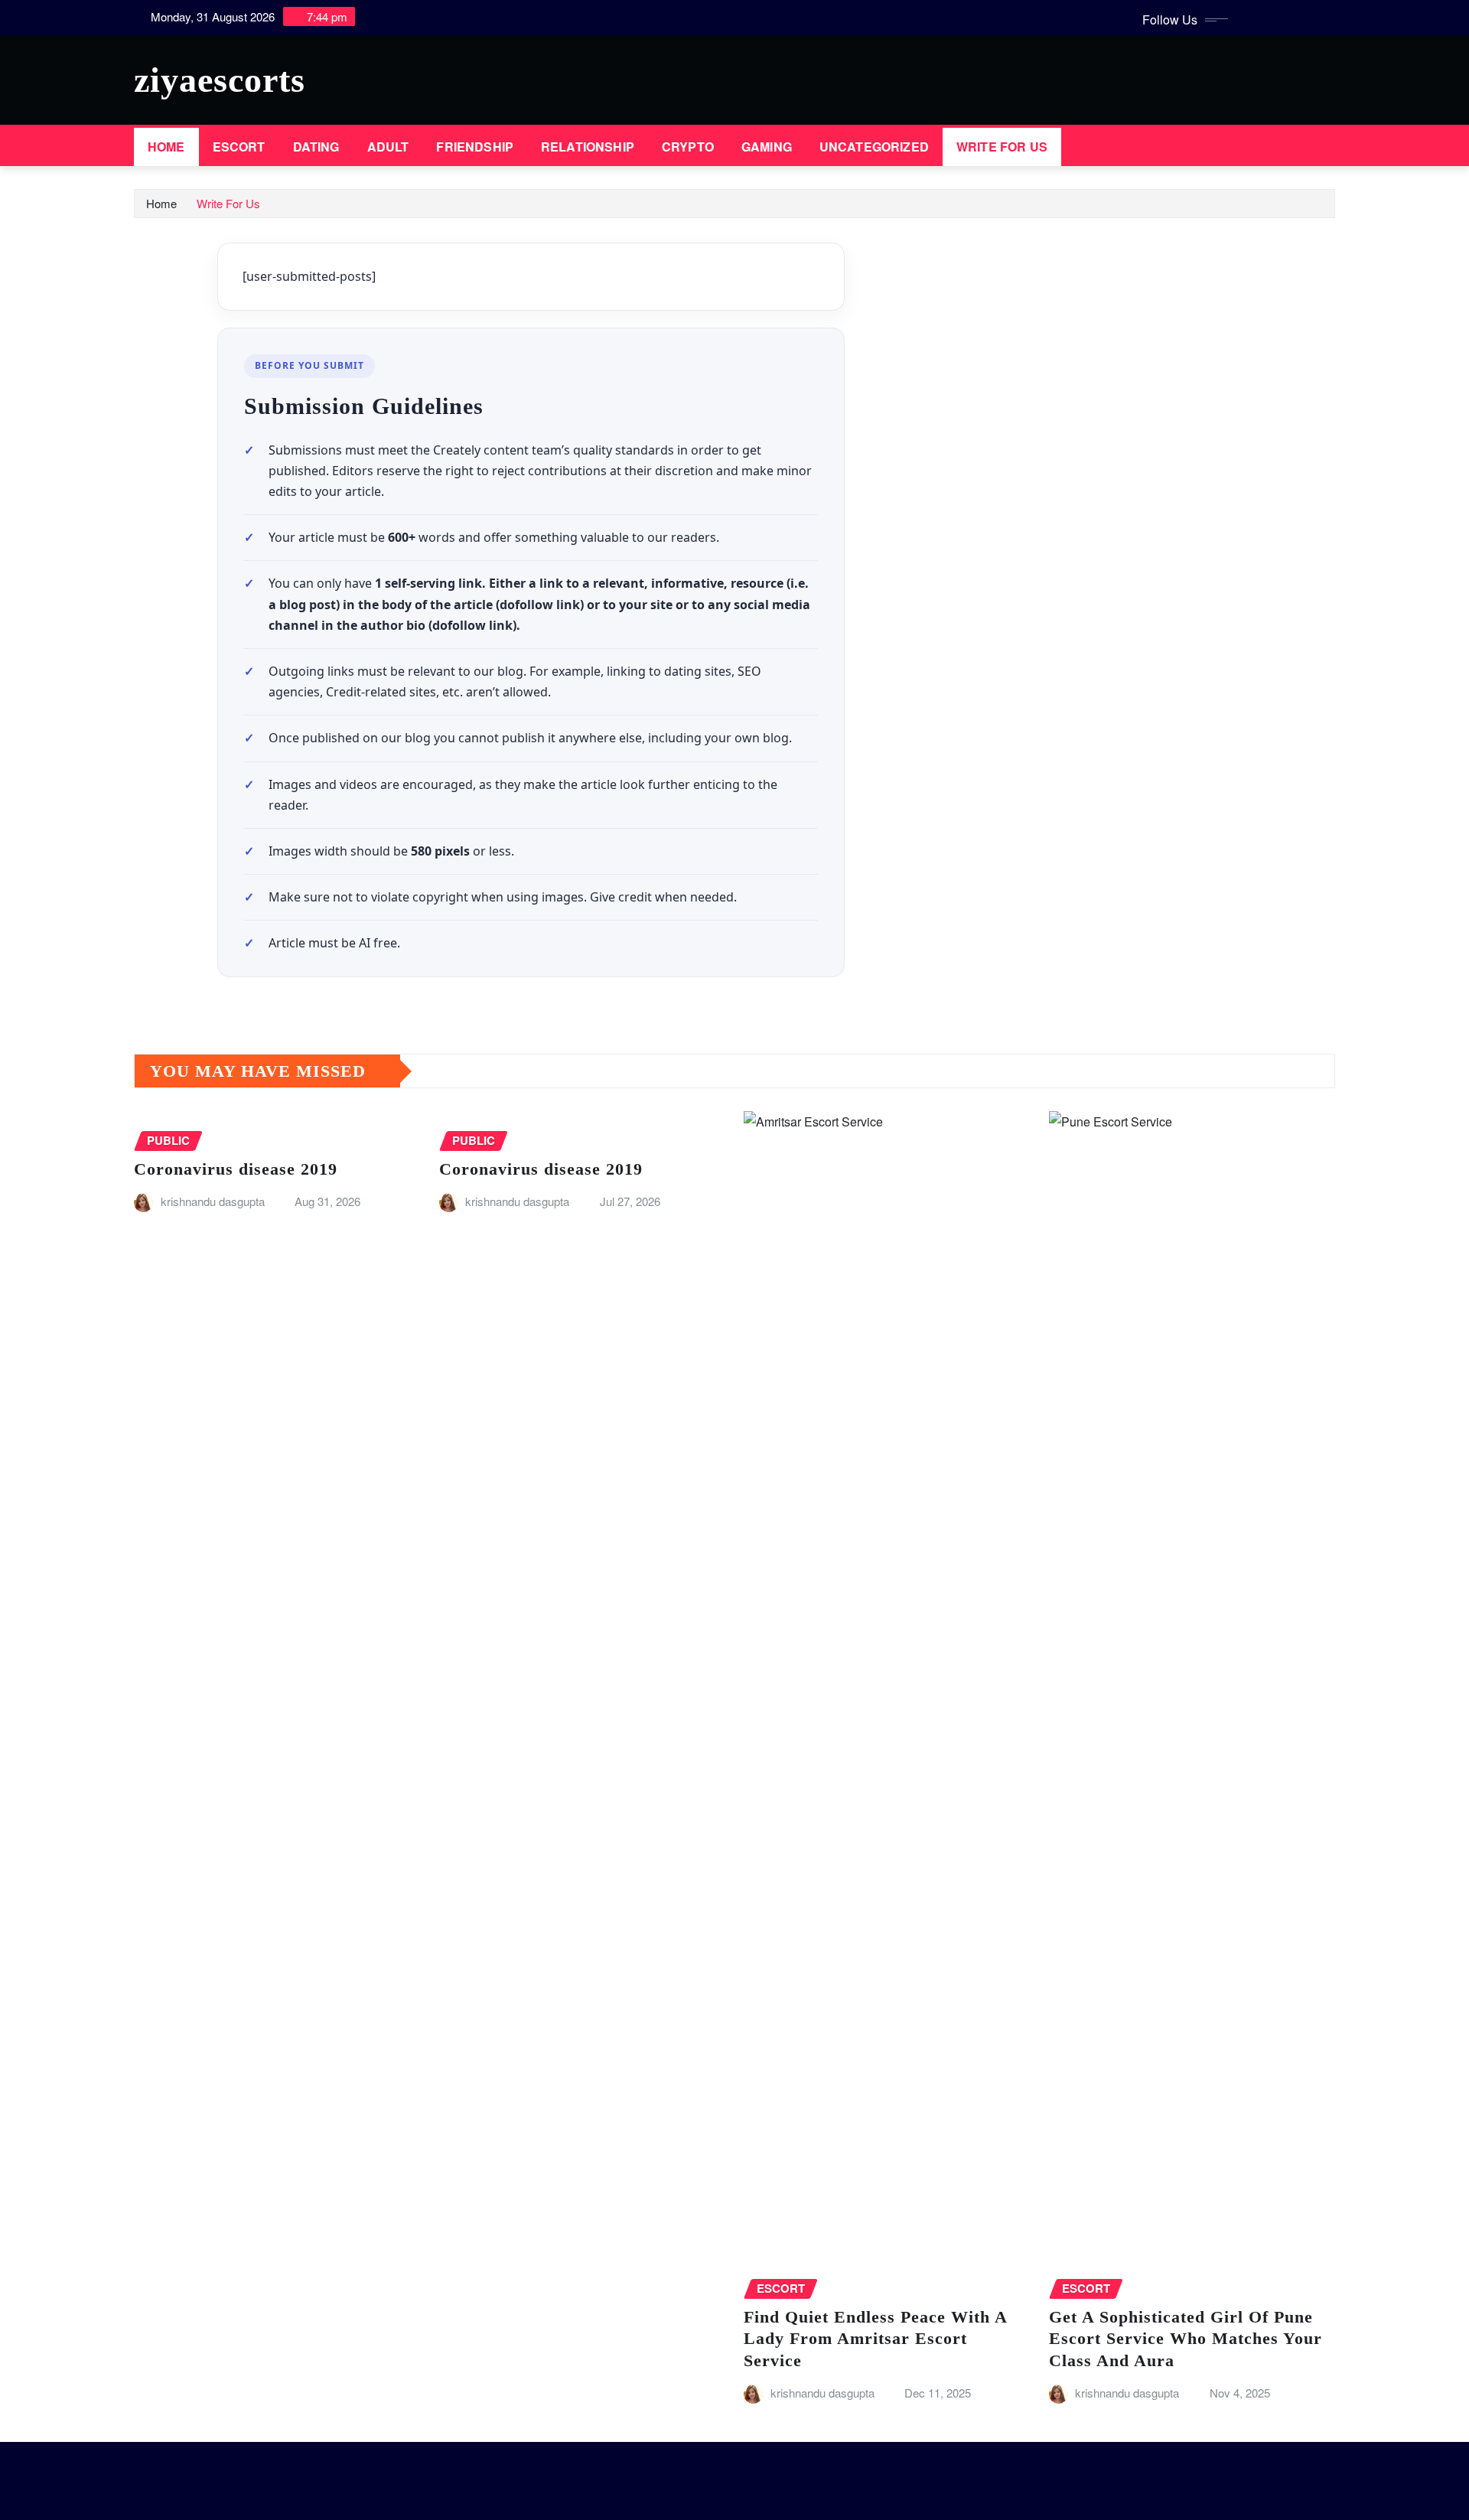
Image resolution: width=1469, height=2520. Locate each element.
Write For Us (1002, 147)
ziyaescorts (220, 80)
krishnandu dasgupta (213, 1201)
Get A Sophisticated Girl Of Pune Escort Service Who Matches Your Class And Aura (1186, 2339)
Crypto (688, 147)
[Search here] (1331, 147)
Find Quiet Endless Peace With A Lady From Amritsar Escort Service (876, 2339)
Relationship (588, 147)
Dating (316, 147)
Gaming (767, 147)
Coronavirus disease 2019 (236, 1169)
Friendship (475, 147)
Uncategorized (874, 147)
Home (166, 147)
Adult (388, 147)
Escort (239, 147)
